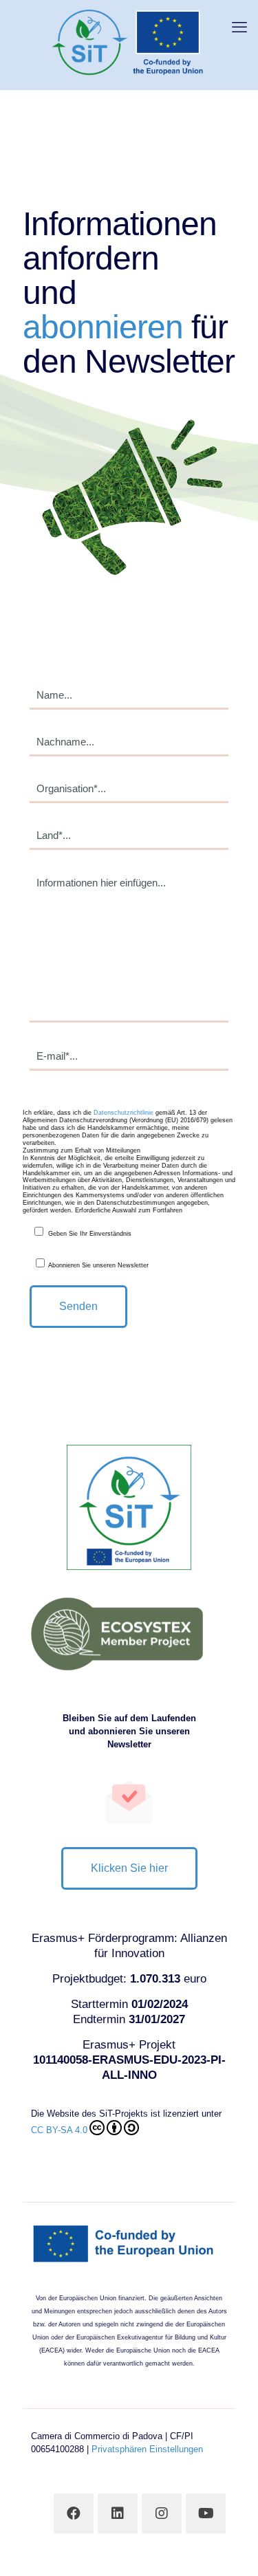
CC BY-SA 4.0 (59, 2130)
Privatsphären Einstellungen (147, 2449)
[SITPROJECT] (129, 41)
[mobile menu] (239, 28)
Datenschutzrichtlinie (123, 1113)
